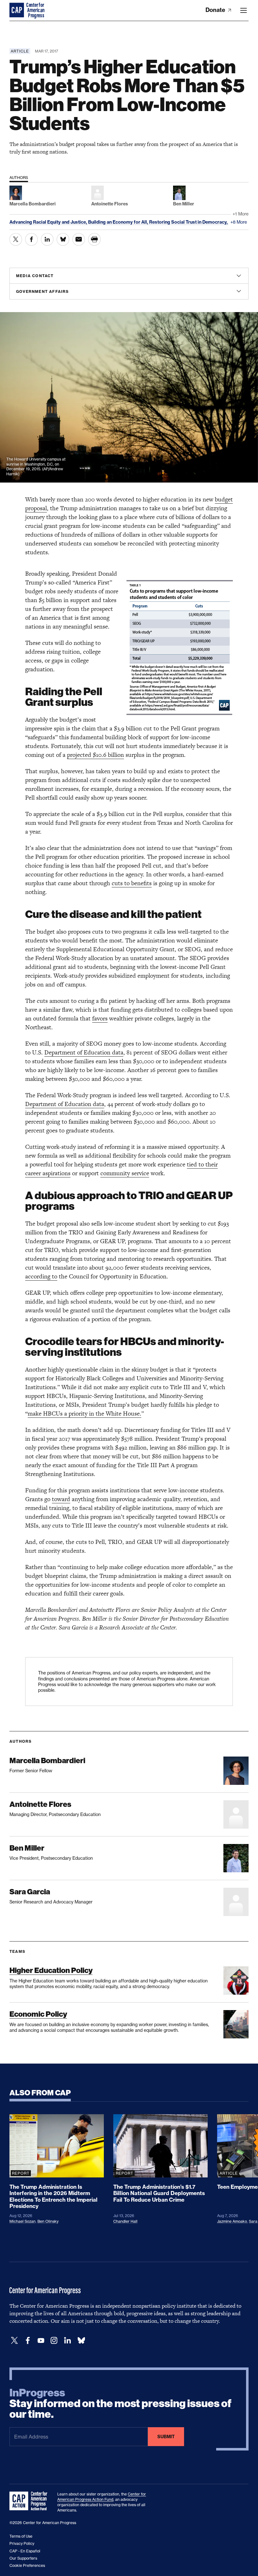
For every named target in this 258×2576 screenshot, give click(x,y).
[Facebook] (28, 2341)
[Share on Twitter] (16, 239)
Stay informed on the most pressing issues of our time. (121, 2404)
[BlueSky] (81, 2341)
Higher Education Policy (51, 1970)
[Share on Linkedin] (47, 239)
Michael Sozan (22, 2221)
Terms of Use (21, 2536)
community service (125, 1173)
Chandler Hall (125, 2221)
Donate (216, 10)
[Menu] (244, 10)
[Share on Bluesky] (63, 239)
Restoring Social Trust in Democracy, (189, 222)
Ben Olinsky (48, 2221)
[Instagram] (54, 2341)
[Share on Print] (94, 239)
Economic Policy (38, 2014)
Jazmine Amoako (232, 2221)
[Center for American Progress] (17, 10)
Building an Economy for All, (119, 222)
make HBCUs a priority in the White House (84, 1414)
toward (61, 1499)
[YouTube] (41, 2341)
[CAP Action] (30, 2501)
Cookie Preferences (27, 2565)
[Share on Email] (79, 239)
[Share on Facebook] (31, 239)
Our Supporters (23, 2558)
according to (41, 1276)
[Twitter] (14, 2341)
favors (100, 1018)
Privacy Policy (22, 2543)
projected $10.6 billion (95, 755)
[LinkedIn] (67, 2341)
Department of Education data (84, 1052)
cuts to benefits (132, 883)
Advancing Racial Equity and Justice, (49, 222)
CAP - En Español (25, 2551)
